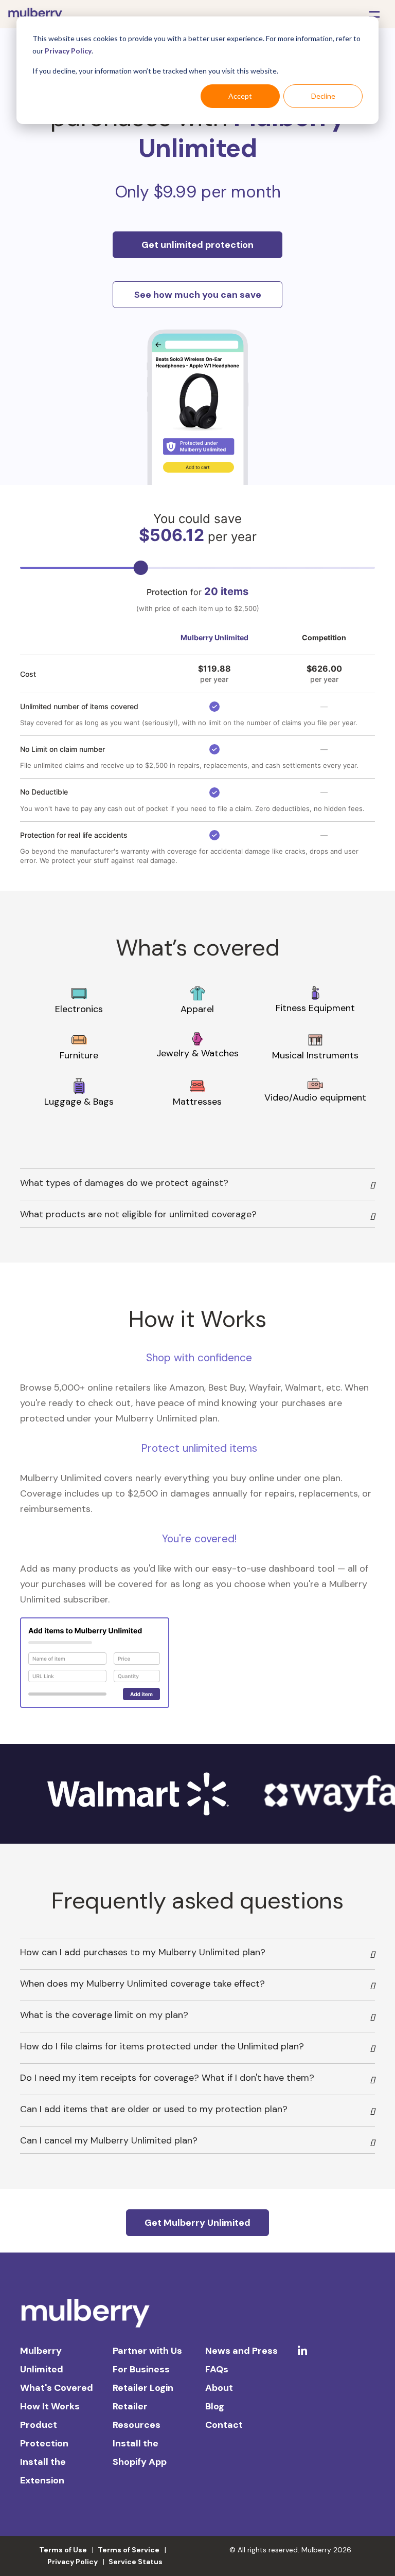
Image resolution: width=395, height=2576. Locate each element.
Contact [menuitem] (224, 2425)
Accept (240, 96)
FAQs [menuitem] (217, 2369)
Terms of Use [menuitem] (63, 2550)
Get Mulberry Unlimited (197, 2223)
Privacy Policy (68, 51)
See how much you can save (198, 295)
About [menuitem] (219, 2388)
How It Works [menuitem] (50, 2406)
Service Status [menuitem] (136, 2562)
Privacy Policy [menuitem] (73, 2562)
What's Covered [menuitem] (57, 2388)
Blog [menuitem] (215, 2406)
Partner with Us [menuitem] (147, 2351)
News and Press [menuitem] (241, 2351)
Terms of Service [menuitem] (129, 2550)
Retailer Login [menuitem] (143, 2388)
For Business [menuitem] (141, 2369)
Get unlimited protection (197, 245)
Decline (323, 96)
